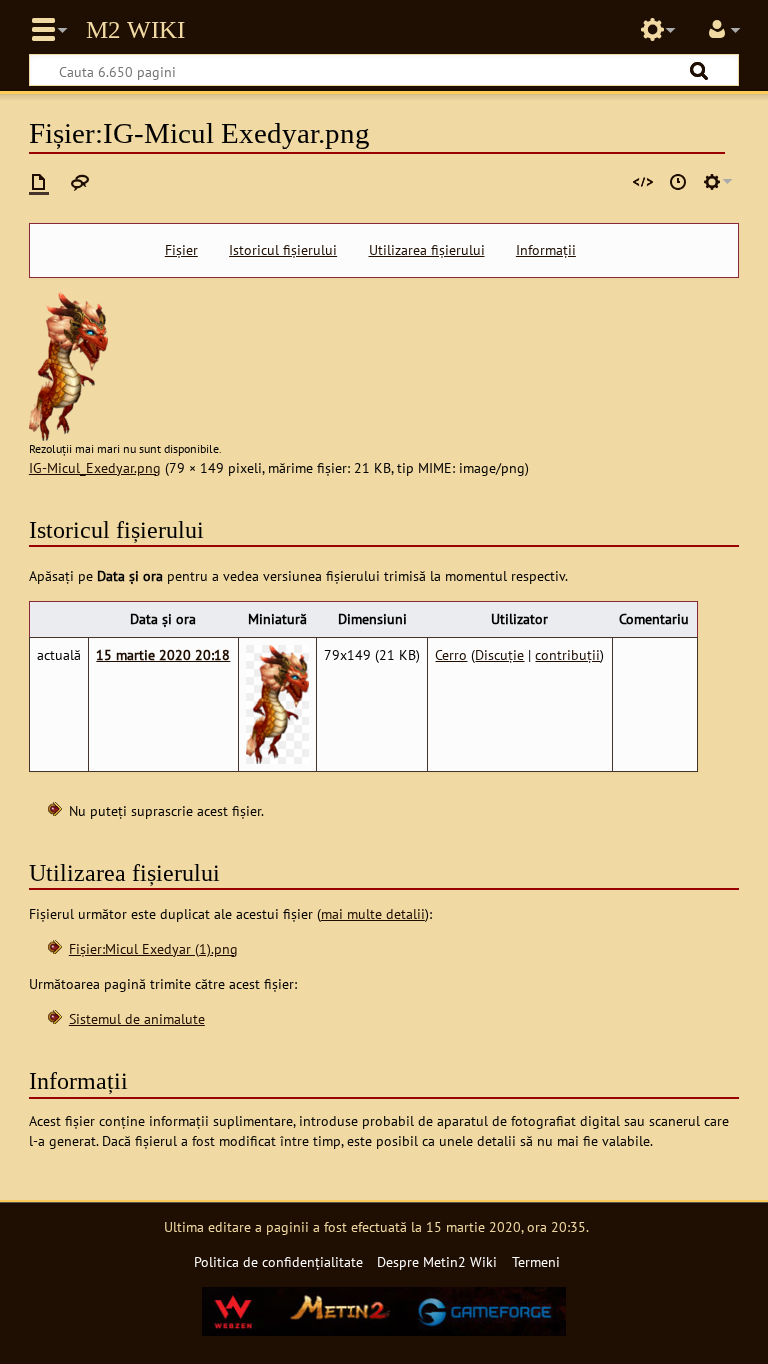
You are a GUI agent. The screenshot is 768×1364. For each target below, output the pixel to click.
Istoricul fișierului (283, 250)
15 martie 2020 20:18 (163, 654)
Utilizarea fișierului (427, 250)
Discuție (499, 654)
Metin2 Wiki (135, 30)
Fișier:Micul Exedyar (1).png (153, 948)
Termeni (536, 1261)
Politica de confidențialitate (278, 1261)
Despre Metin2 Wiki (437, 1261)
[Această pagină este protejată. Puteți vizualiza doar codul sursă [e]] (643, 182)
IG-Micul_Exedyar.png (95, 467)
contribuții (567, 654)
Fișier (181, 250)
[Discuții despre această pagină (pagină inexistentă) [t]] (80, 182)
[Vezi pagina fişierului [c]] (39, 182)
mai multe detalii (373, 913)
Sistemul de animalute (137, 1018)
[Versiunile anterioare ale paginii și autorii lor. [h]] (678, 182)
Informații (546, 250)
